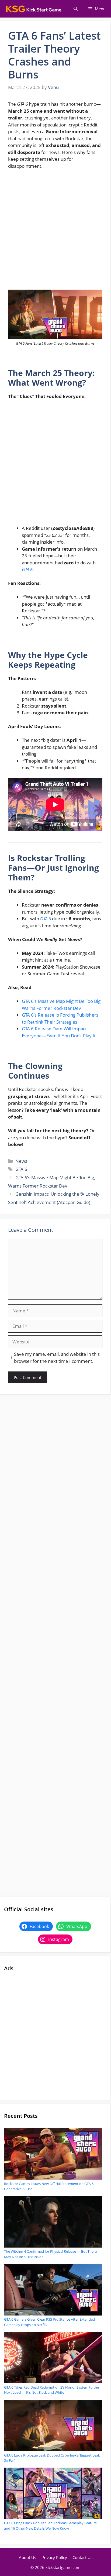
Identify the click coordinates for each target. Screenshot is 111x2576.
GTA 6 (27, 569)
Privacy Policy (54, 2557)
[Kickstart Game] (34, 9)
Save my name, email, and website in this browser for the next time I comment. (57, 1358)
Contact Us (82, 2557)
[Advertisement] (55, 232)
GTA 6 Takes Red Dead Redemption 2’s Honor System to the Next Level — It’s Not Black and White (51, 2390)
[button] (76, 9)
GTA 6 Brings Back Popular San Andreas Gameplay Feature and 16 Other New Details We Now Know (50, 2526)
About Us (27, 2557)
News (21, 1161)
